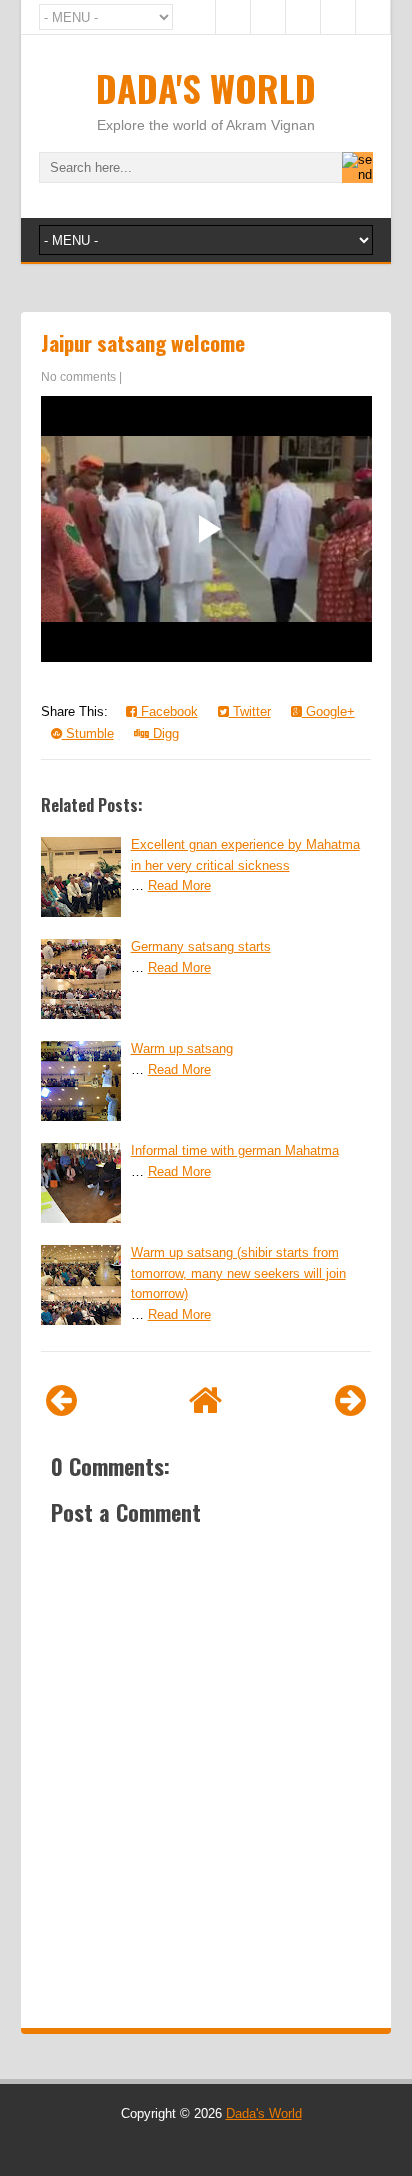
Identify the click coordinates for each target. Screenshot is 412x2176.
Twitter (250, 711)
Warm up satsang (182, 1048)
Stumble (88, 733)
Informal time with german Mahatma (235, 1150)
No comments (78, 377)
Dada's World (206, 87)
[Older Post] (350, 1400)
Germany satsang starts (201, 946)
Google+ (328, 711)
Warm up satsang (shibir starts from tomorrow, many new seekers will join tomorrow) (238, 1273)
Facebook (167, 711)
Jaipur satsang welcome (143, 342)
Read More (179, 885)
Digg (164, 733)
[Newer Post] (61, 1400)
